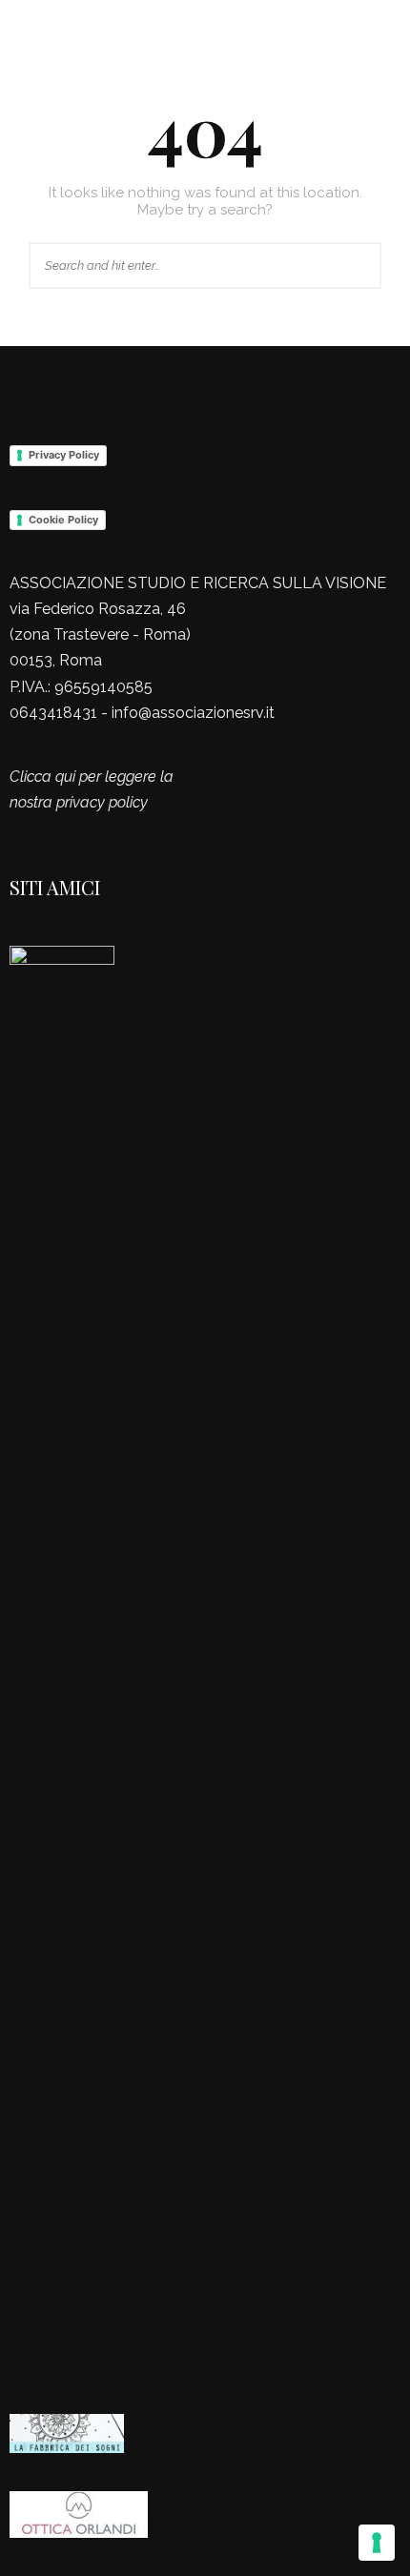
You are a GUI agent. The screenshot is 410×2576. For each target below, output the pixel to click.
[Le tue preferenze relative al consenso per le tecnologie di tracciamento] (377, 2543)
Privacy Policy (64, 455)
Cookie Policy (63, 520)
